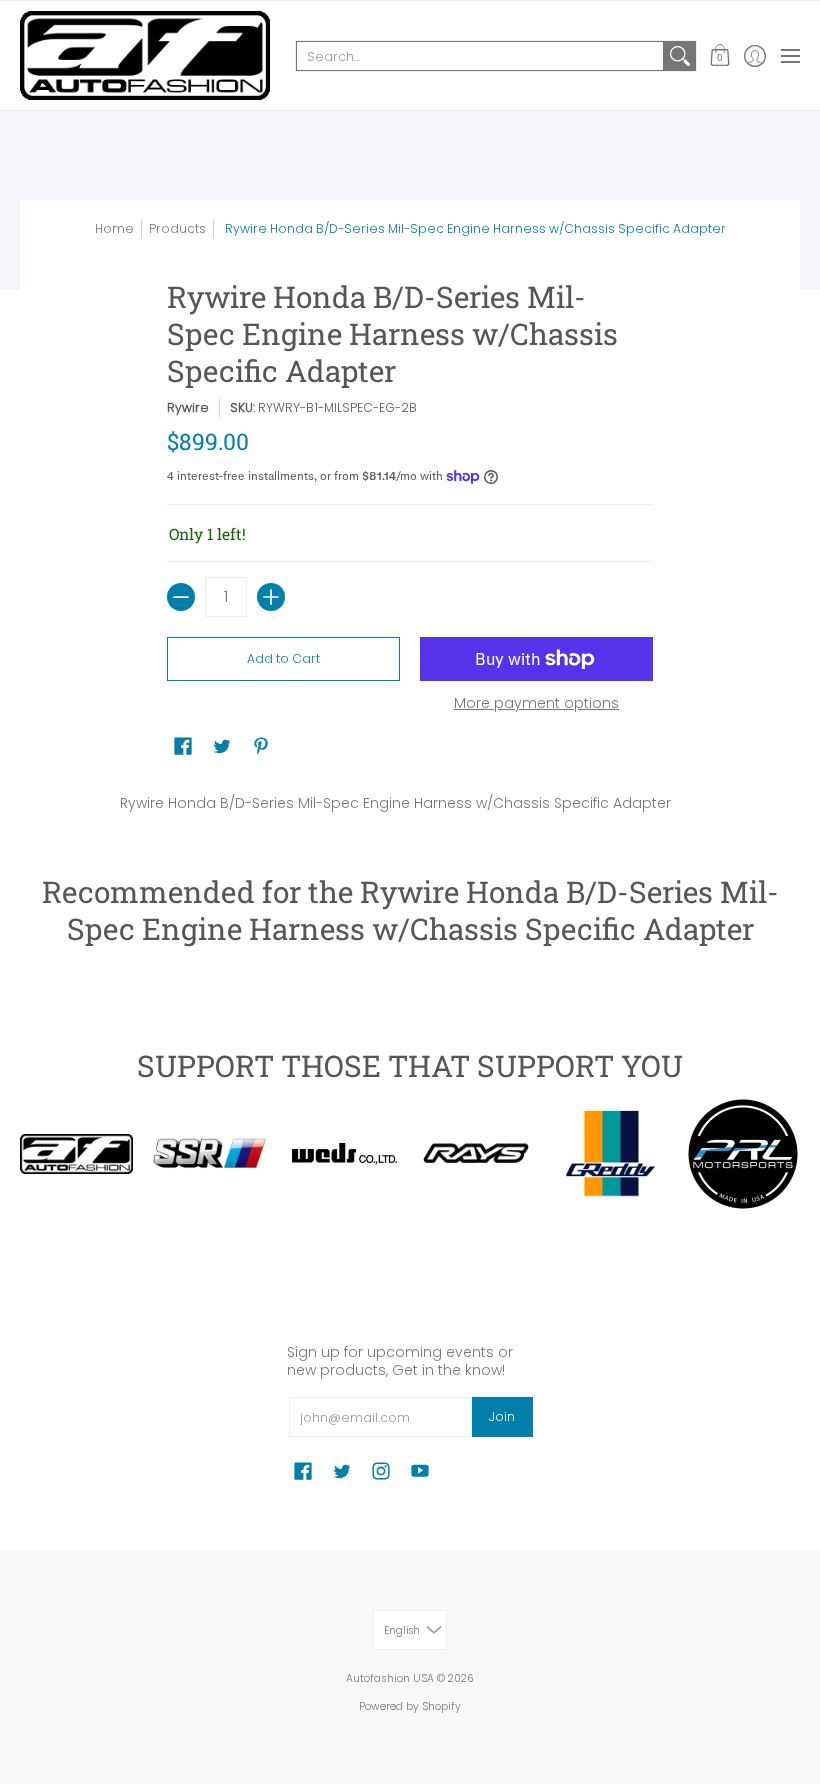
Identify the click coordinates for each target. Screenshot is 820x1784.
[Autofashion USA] (145, 55)
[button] (719, 55)
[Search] (680, 56)
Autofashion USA (390, 1678)
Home (114, 228)
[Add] (271, 597)
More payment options (536, 704)
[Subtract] (181, 597)
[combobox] (480, 56)
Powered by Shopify (410, 1706)
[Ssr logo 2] (209, 1153)
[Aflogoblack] (76, 1154)
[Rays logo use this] (476, 1154)
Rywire (188, 407)
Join (502, 1416)
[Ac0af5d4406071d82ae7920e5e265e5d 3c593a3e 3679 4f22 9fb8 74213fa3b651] (343, 1154)
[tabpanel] (410, 799)
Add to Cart (283, 658)
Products (177, 228)
